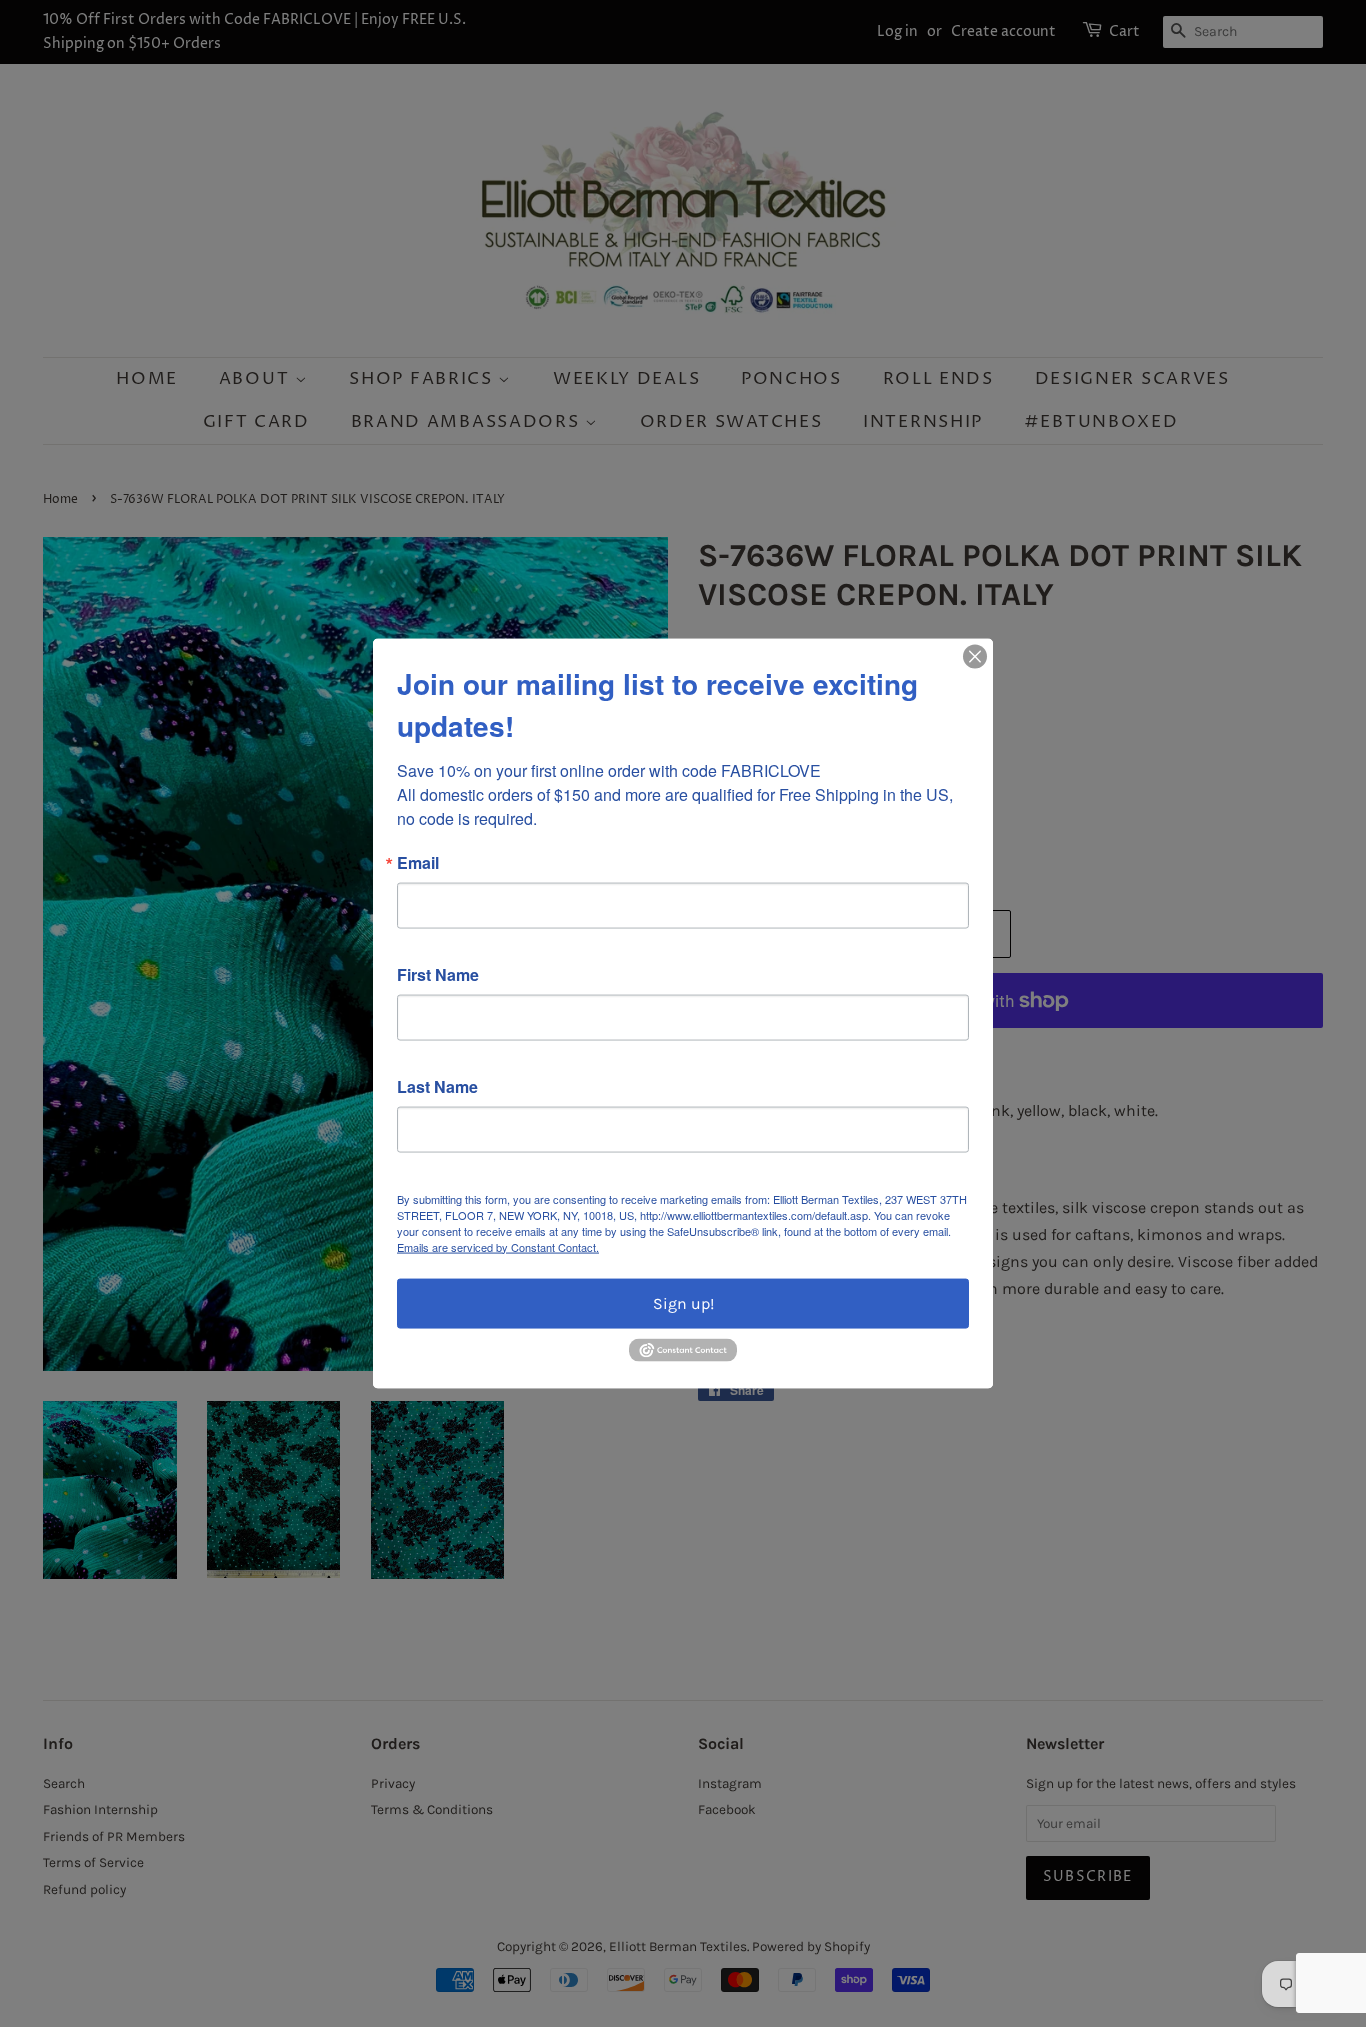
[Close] (975, 656)
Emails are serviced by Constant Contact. (498, 1246)
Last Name (437, 1086)
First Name (438, 974)
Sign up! (683, 1302)
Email (418, 862)
